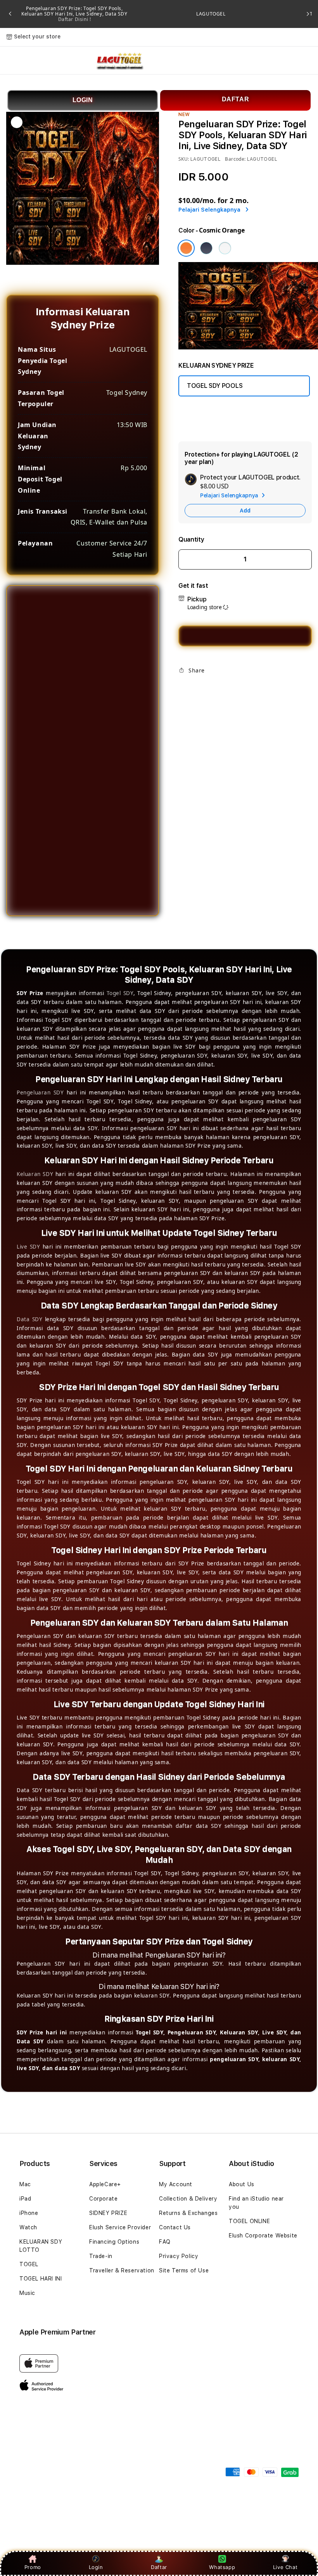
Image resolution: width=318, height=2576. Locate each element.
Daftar (159, 2567)
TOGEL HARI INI (41, 2279)
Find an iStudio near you (256, 2203)
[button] (16, 61)
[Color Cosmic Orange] (186, 248)
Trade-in (101, 2256)
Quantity (191, 539)
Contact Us (175, 2227)
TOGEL (29, 2264)
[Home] (119, 61)
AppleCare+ (105, 2184)
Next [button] (308, 14)
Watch (28, 2227)
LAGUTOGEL (211, 14)
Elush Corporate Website (263, 2236)
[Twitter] (197, 689)
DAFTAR (236, 99)
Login (96, 2567)
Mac (25, 2184)
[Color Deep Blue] (206, 248)
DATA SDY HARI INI (213, 413)
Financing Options (114, 2242)
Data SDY (29, 1319)
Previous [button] (10, 14)
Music (27, 2293)
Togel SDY (120, 993)
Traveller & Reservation (122, 2270)
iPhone (29, 2213)
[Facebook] (184, 689)
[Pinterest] (209, 689)
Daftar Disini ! (75, 19)
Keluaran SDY (35, 1174)
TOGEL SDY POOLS (215, 386)
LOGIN (83, 100)
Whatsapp (222, 2567)
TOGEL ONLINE (249, 2221)
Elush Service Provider (120, 2227)
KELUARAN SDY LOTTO (41, 2246)
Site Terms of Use (184, 2270)
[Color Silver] (225, 248)
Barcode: (235, 159)
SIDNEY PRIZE (108, 2213)
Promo (33, 2567)
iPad (25, 2199)
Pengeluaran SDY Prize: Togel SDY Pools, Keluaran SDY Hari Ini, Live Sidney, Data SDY (74, 14)
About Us (242, 2184)
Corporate (103, 2199)
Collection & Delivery (188, 2199)
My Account (176, 2184)
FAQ (165, 2242)
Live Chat (285, 2567)
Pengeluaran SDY (40, 1093)
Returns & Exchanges (188, 2213)
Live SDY (28, 1247)
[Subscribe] (139, 2467)
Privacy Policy (179, 2256)
